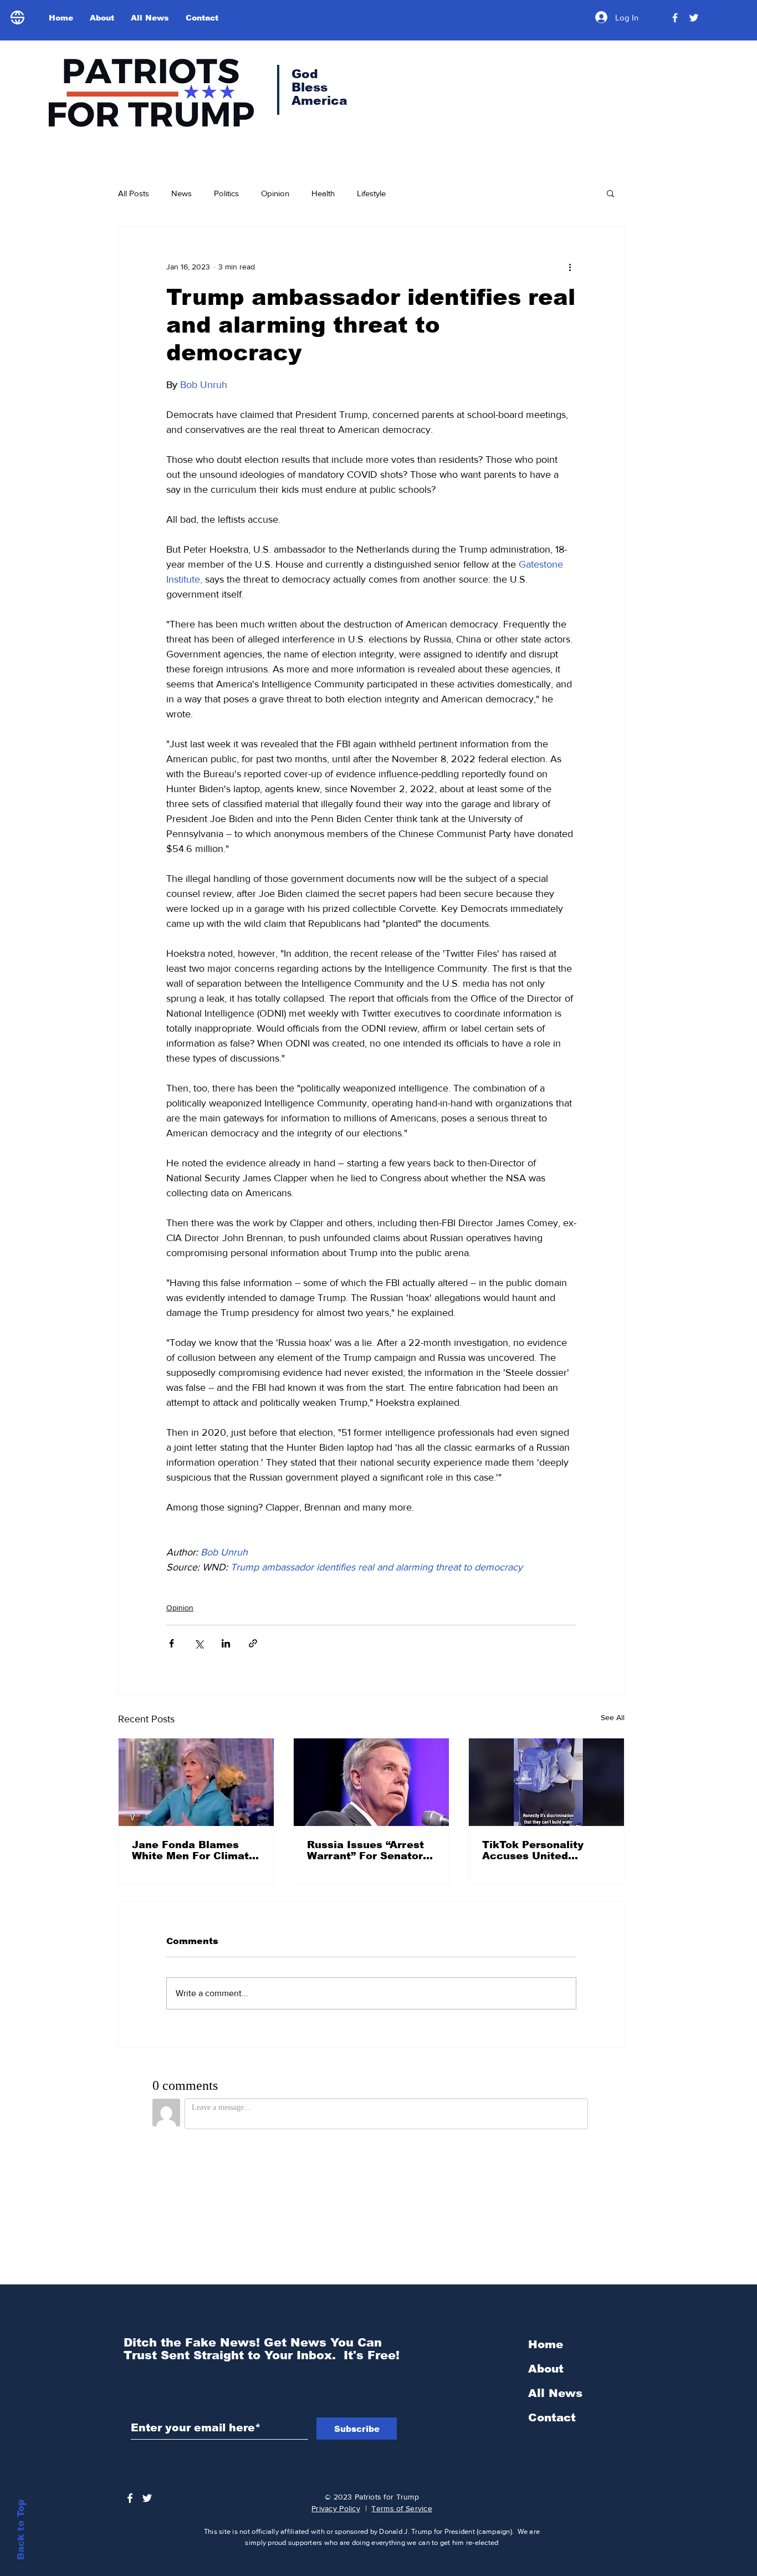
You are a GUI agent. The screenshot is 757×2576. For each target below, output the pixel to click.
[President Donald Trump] (675, 18)
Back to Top (21, 2530)
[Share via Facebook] (172, 1643)
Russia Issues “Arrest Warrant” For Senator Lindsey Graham (365, 1850)
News (181, 193)
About (546, 2369)
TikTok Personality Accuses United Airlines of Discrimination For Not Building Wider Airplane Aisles (546, 1850)
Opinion (275, 193)
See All (613, 1717)
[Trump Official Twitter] (694, 18)
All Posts (134, 193)
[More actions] (570, 267)
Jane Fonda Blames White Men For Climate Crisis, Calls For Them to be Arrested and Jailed (194, 1850)
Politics (226, 193)
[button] (610, 193)
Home (546, 2344)
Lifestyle (371, 193)
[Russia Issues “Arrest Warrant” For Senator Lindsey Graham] (371, 1782)
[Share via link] (253, 1643)
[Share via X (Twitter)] (199, 1643)
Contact (552, 2417)
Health (323, 193)
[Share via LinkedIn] (226, 1643)
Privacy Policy (336, 2508)
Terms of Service (401, 2508)
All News (555, 2393)
